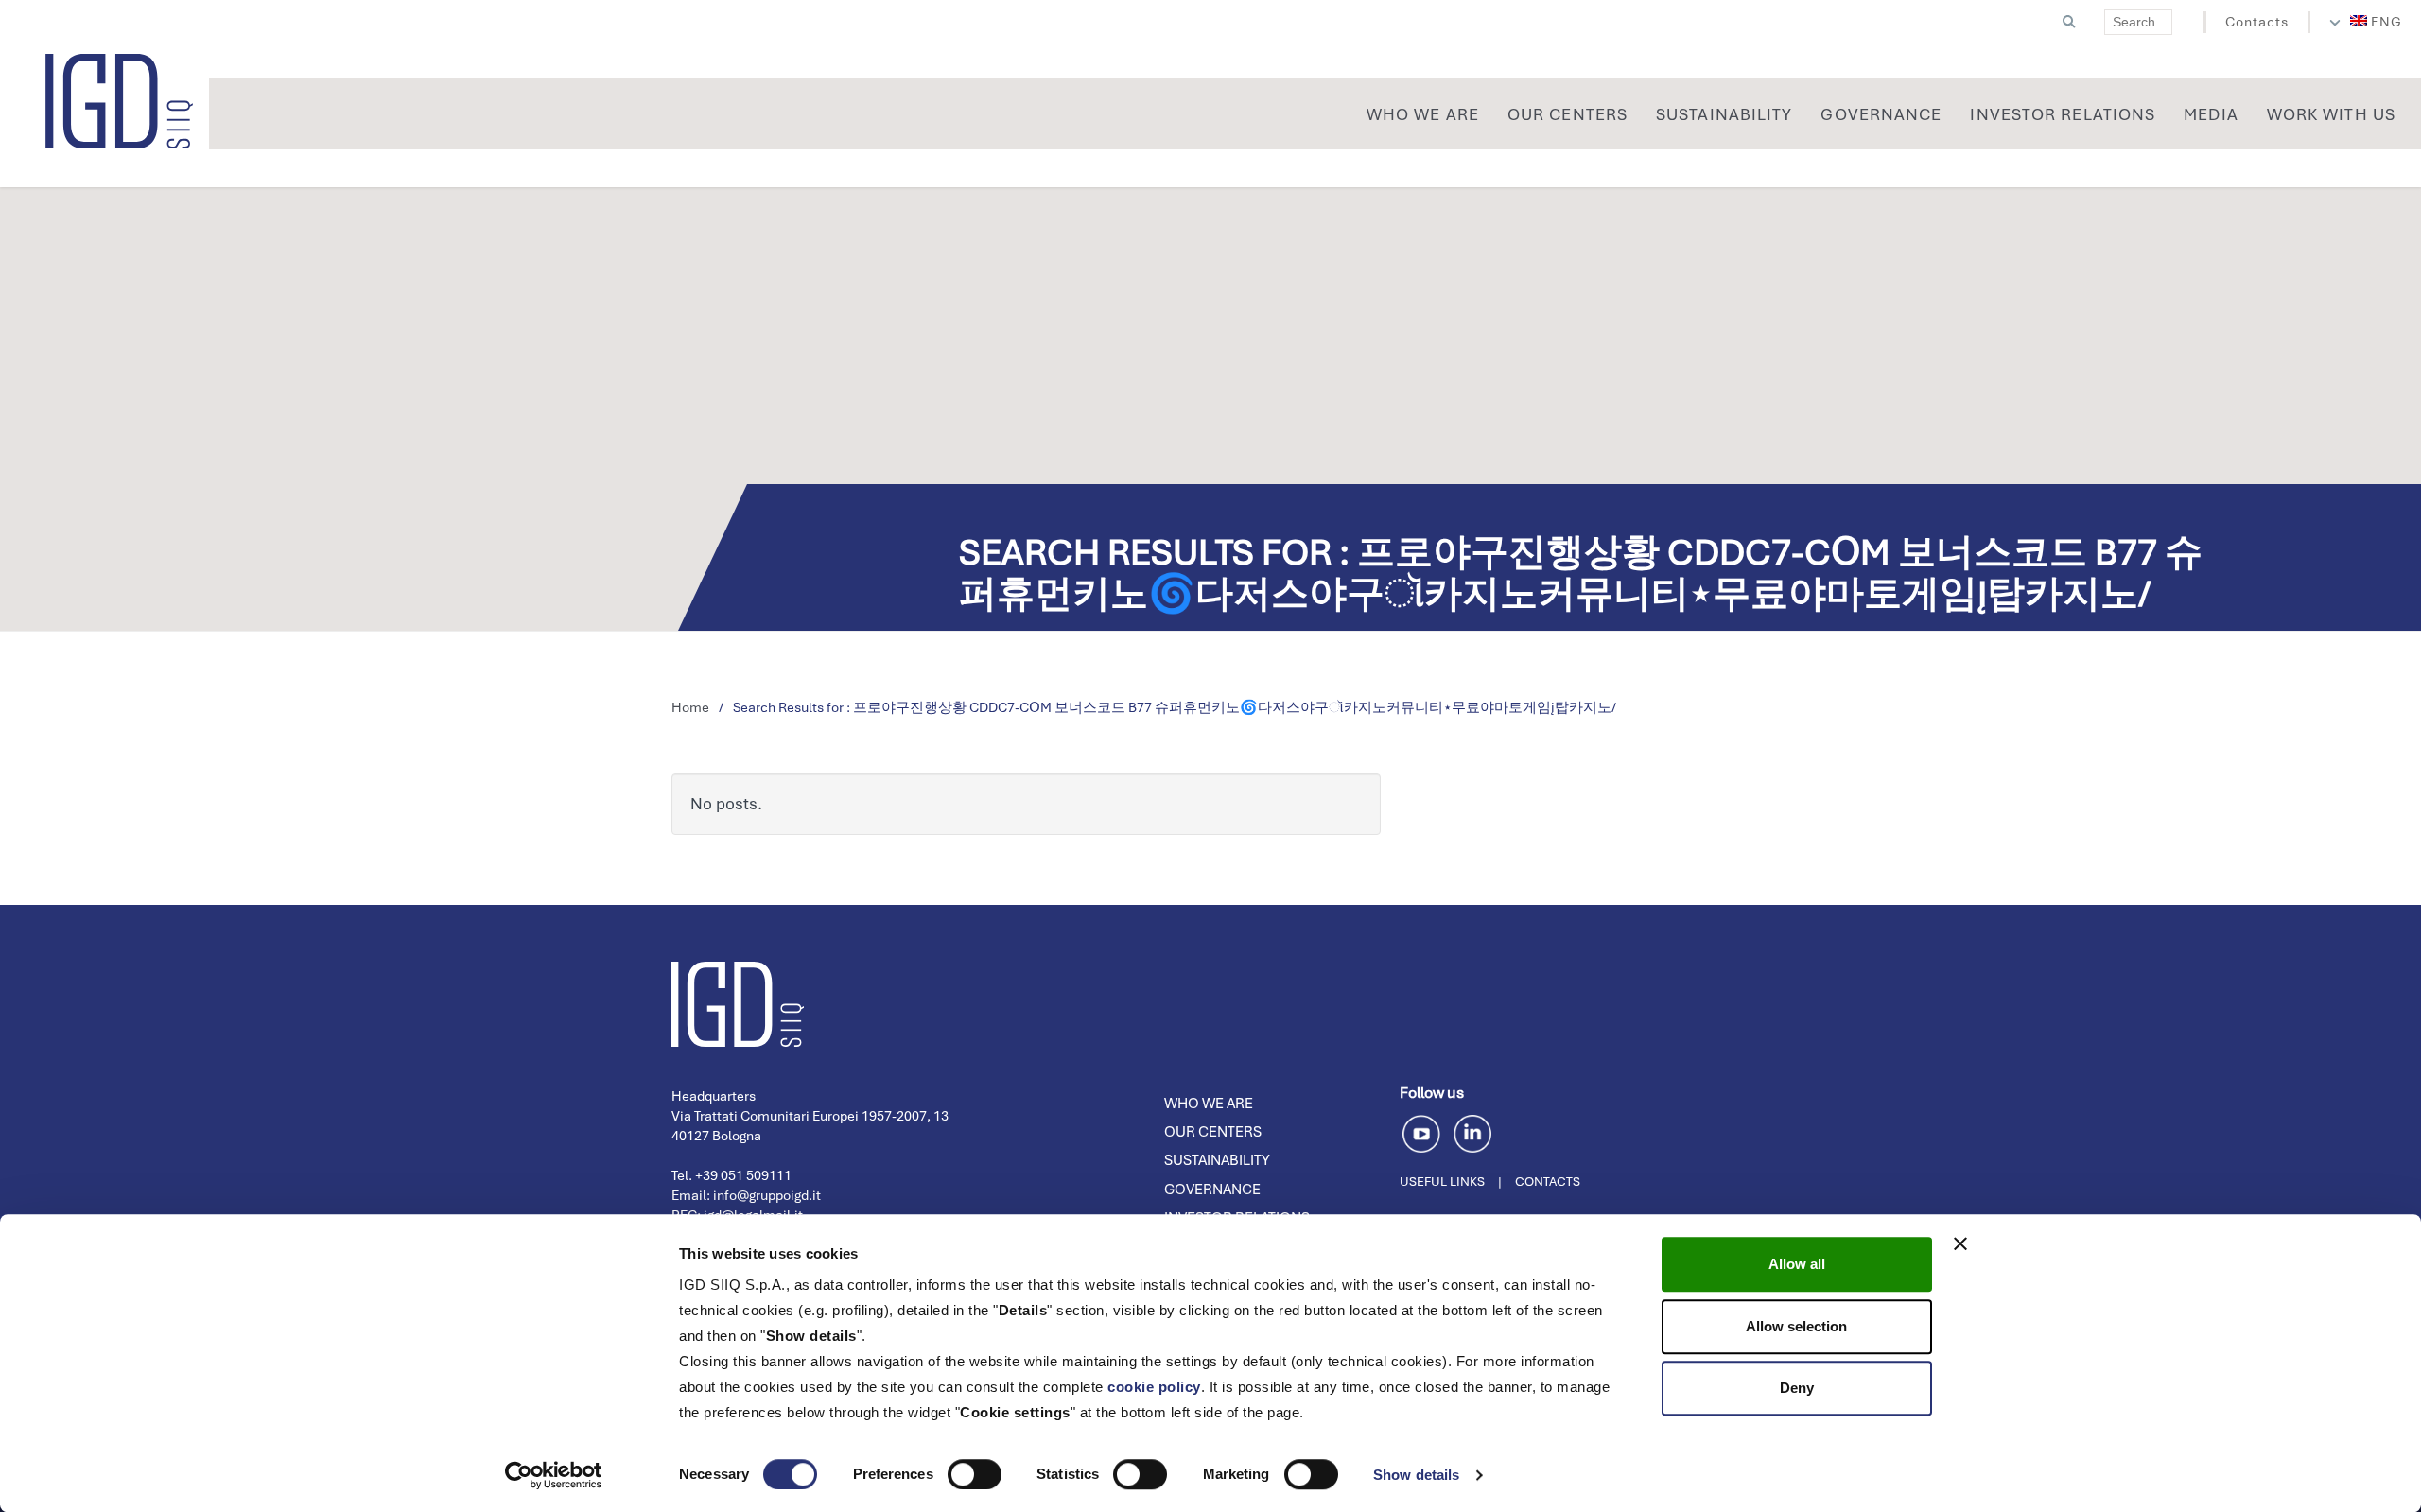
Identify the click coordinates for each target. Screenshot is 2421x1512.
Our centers (1213, 1132)
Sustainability (1217, 1160)
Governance (1212, 1190)
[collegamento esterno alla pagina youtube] (1425, 1131)
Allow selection (1796, 1326)
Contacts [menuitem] (2257, 22)
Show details (1416, 1475)
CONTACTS (1548, 1182)
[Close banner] (1960, 1243)
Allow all (1797, 1264)
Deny (1797, 1388)
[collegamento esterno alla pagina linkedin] (1472, 1131)
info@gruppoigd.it (767, 1195)
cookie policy (1154, 1387)
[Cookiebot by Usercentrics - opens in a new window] (554, 1475)
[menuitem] (2377, 22)
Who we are (1209, 1104)
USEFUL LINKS (1442, 1182)
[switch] (975, 1474)
